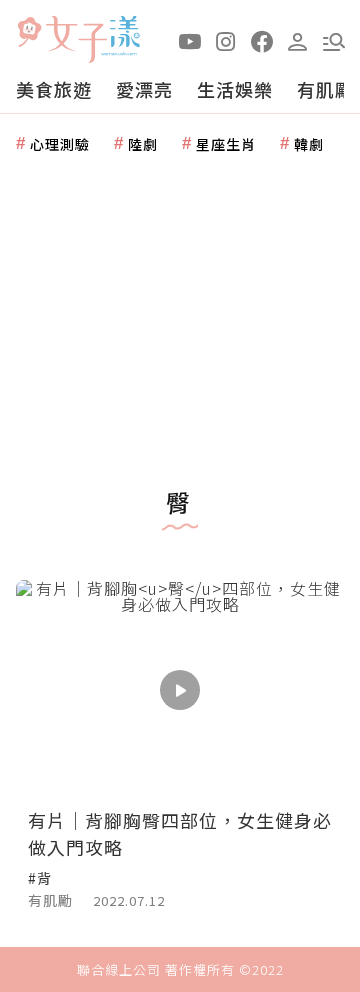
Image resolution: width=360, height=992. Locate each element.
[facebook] (262, 40)
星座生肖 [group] (226, 144)
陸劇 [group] (143, 144)
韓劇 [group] (309, 144)
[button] (334, 40)
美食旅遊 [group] (54, 89)
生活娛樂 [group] (235, 89)
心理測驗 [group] (60, 144)
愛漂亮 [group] (144, 89)
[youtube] (190, 40)
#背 (40, 878)
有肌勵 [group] (325, 89)
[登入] (298, 40)
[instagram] (226, 40)
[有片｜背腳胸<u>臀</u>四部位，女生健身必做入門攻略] (180, 689)
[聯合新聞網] (29, 32)
